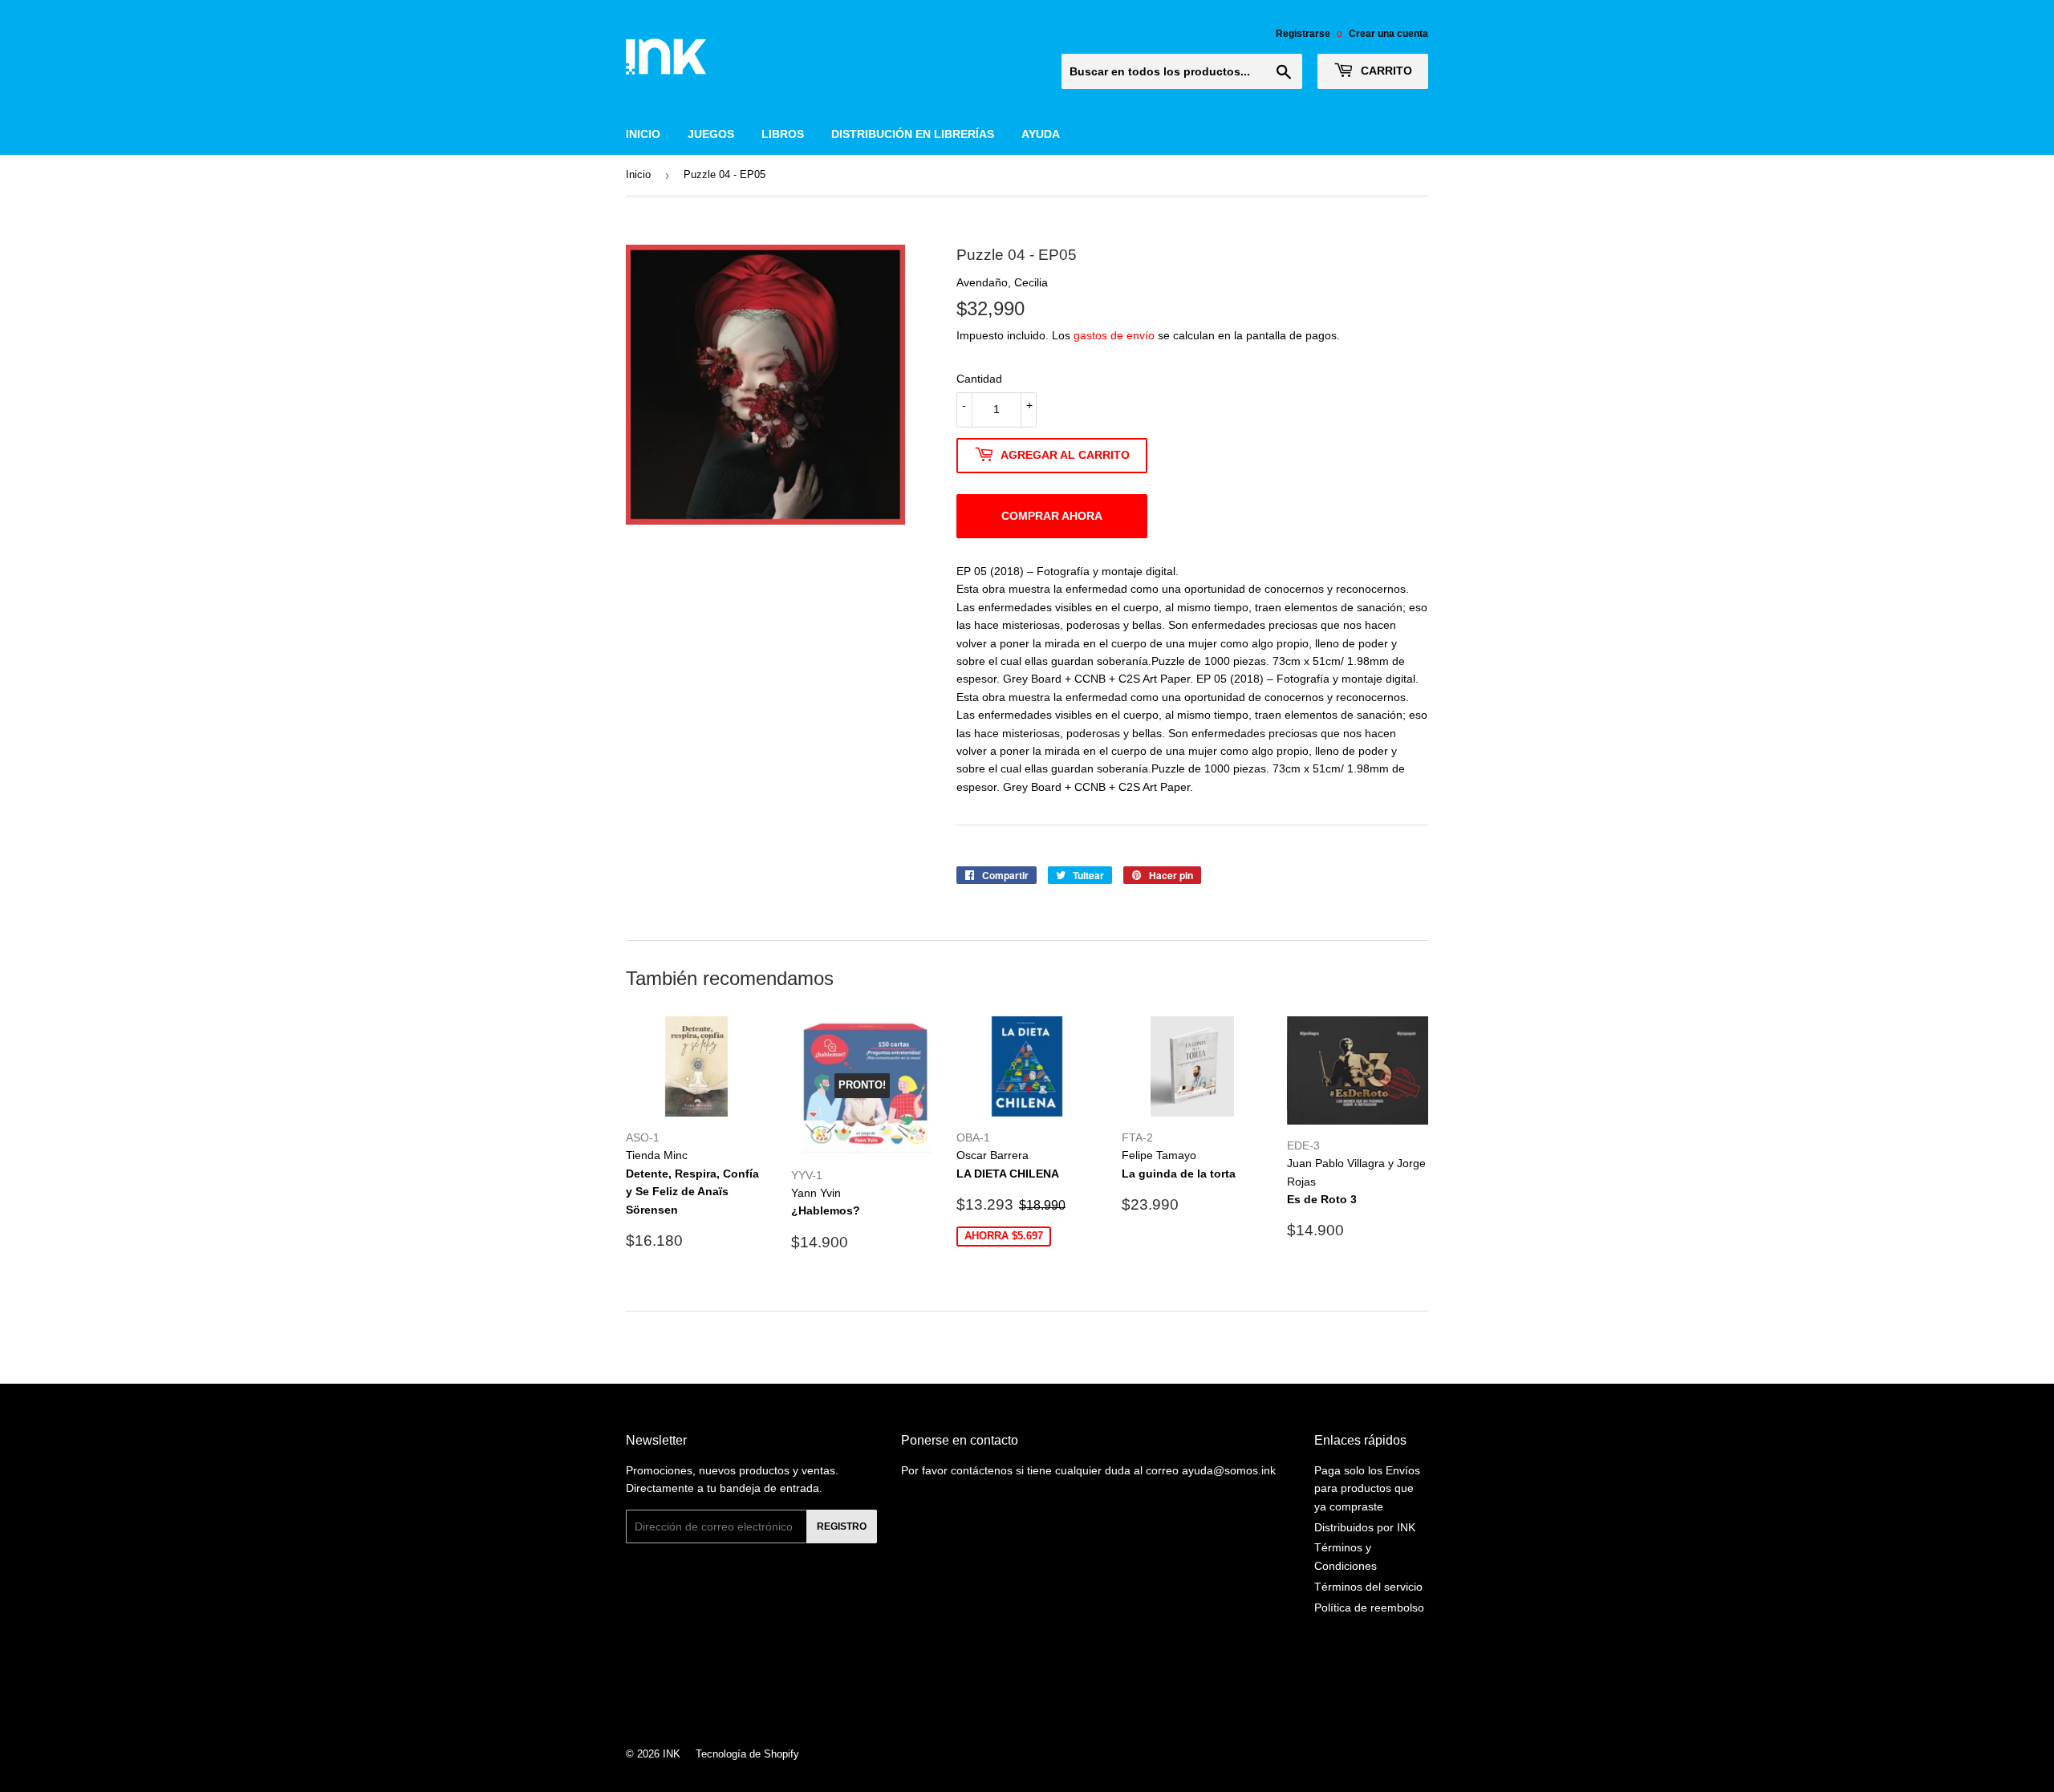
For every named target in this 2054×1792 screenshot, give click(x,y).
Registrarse (1303, 34)
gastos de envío (1114, 335)
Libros (783, 134)
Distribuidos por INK (1365, 1527)
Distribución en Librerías (913, 134)
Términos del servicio (1368, 1587)
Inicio (643, 134)
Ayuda (1041, 134)
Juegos (711, 134)
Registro (842, 1526)
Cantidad (979, 379)
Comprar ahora (1052, 516)
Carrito (1385, 71)
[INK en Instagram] (1023, 1687)
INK (672, 1754)
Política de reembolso (1369, 1608)
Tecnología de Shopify (747, 1754)
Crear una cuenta (1388, 34)
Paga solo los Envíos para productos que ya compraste (1367, 1488)
